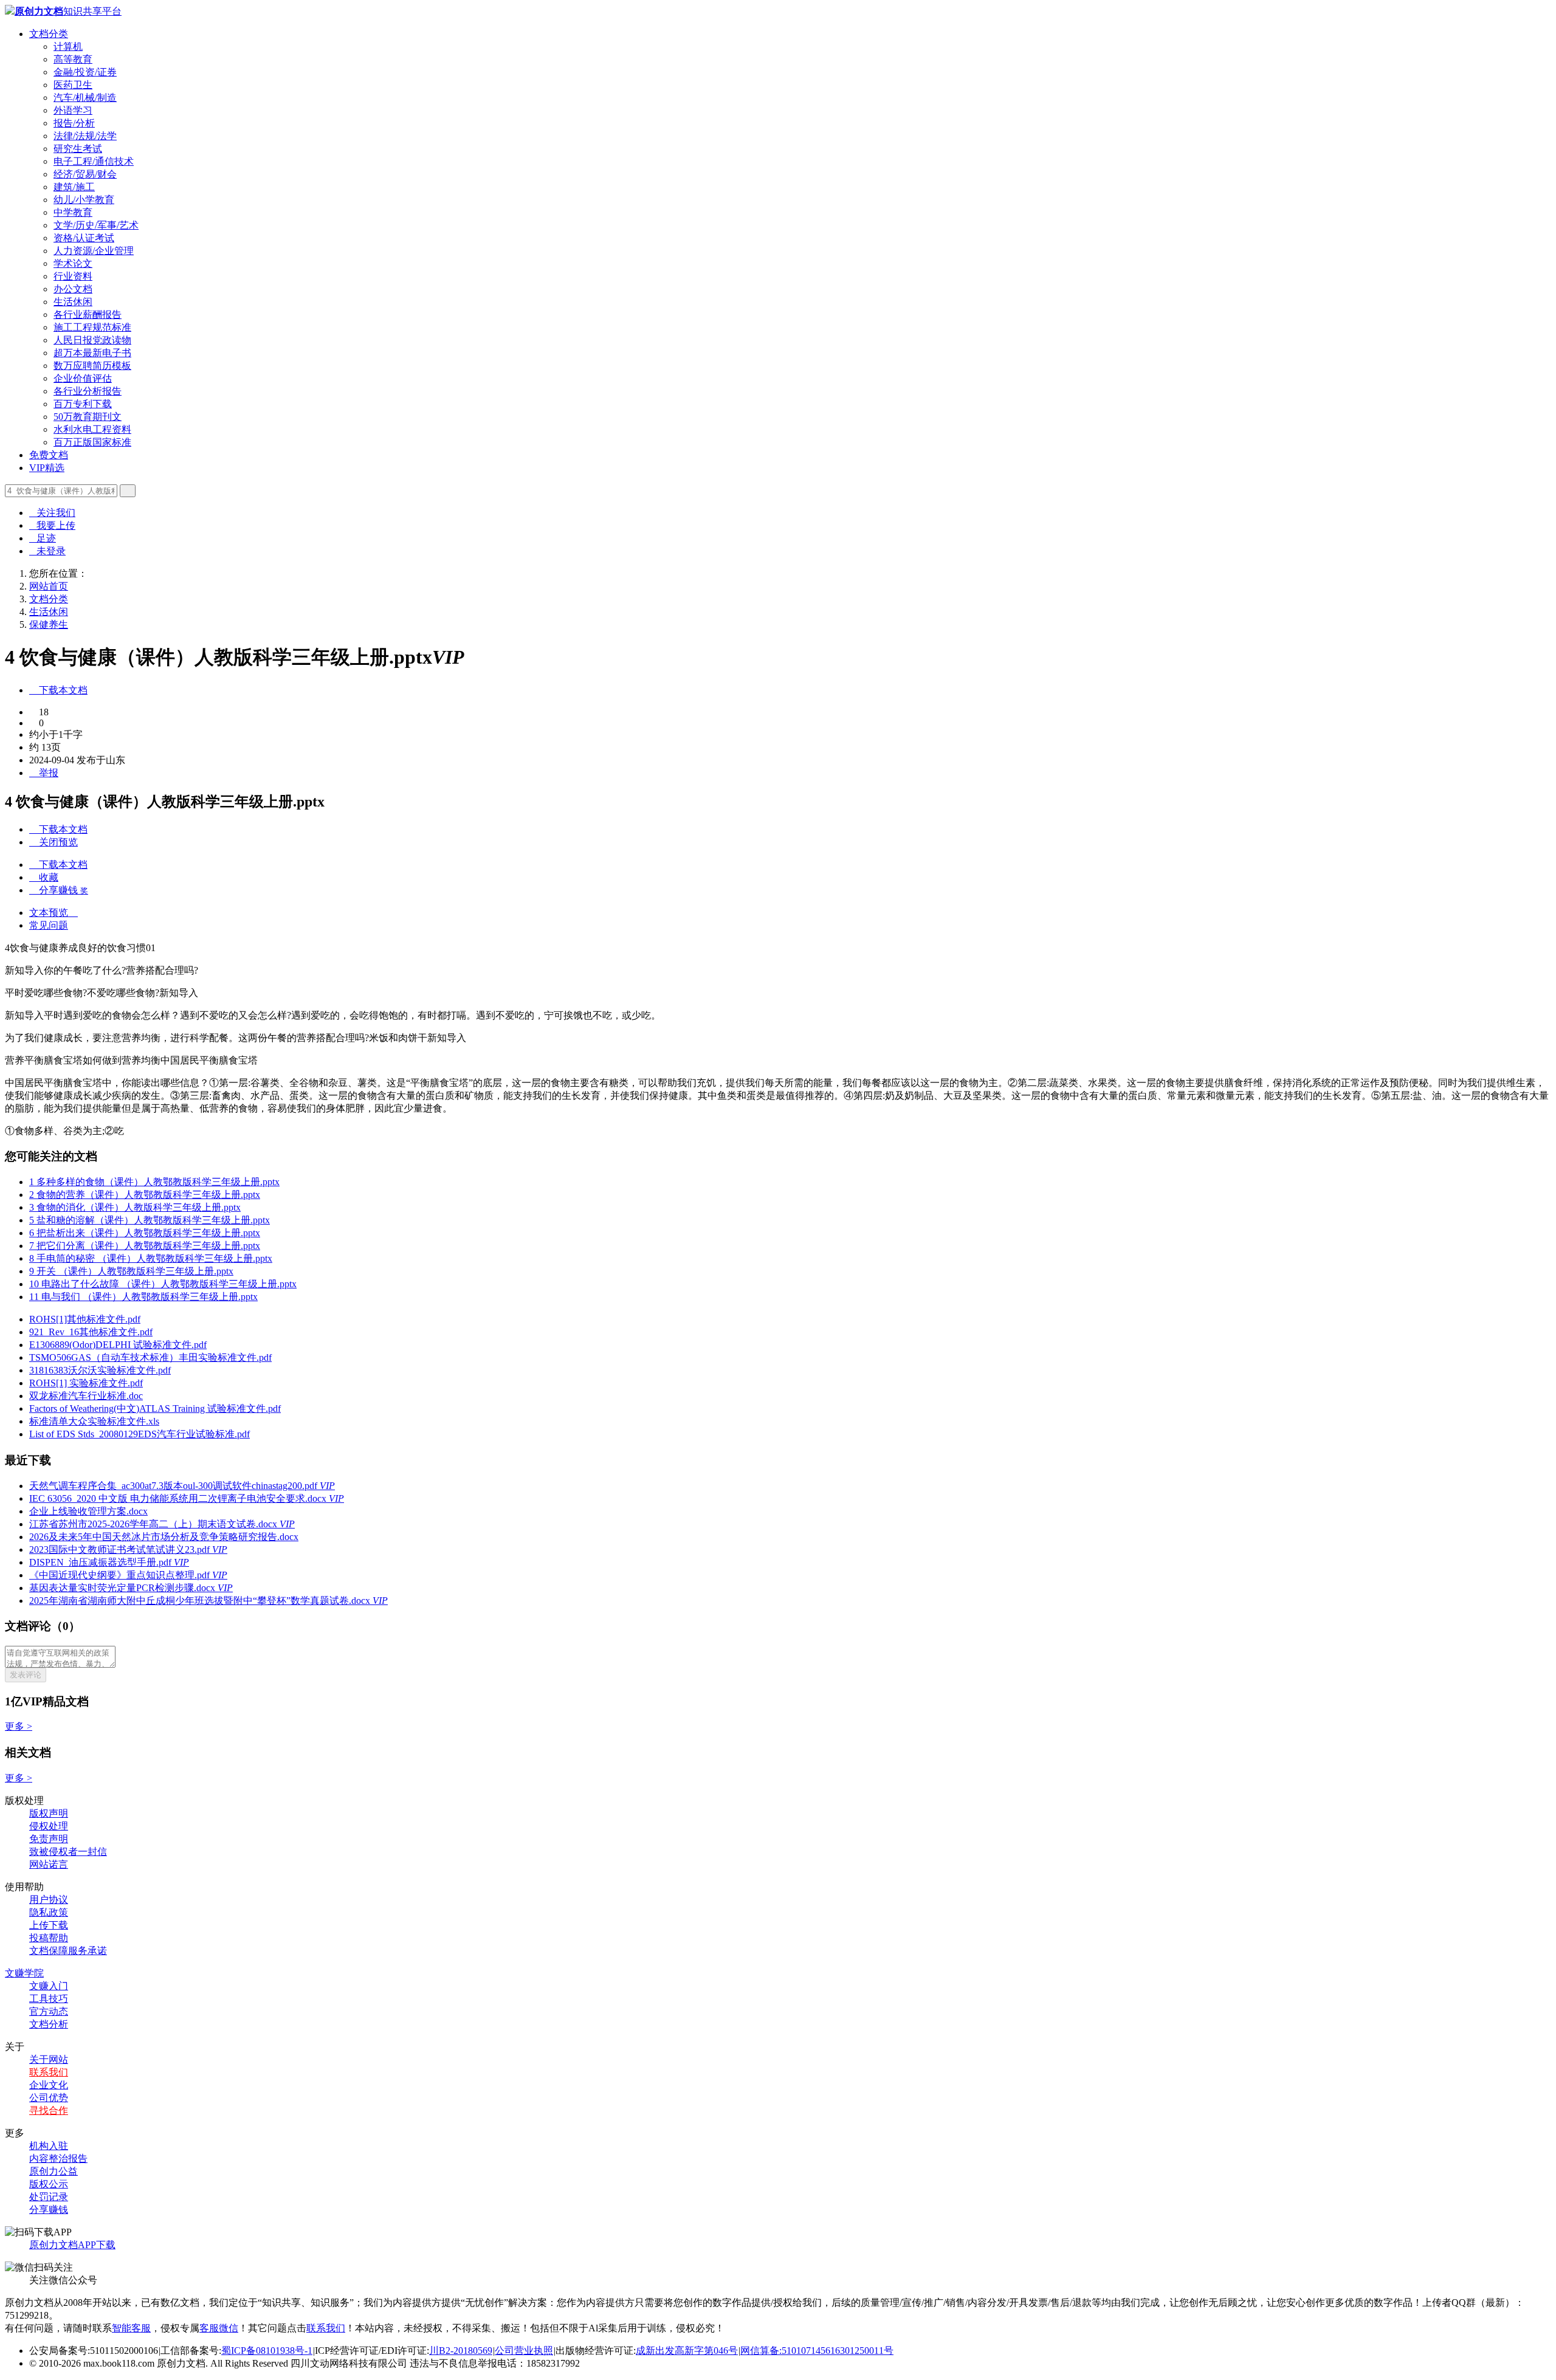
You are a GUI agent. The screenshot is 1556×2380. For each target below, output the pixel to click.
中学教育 (73, 212)
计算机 (68, 46)
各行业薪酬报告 (88, 315)
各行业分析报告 (88, 391)
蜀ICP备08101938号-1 (267, 2351)
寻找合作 (49, 2110)
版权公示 (49, 2184)
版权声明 (49, 1813)
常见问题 (49, 925)
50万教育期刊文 (88, 417)
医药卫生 (73, 85)
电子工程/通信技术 (94, 161)
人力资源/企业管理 (94, 251)
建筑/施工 (74, 187)
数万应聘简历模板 (92, 366)
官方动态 (49, 2011)
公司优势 (49, 2098)
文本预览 (53, 913)
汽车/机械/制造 (85, 98)
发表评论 (26, 1675)
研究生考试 (78, 149)
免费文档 (49, 455)
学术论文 (73, 263)
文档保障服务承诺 (68, 1951)
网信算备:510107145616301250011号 (817, 2351)
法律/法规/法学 (85, 136)
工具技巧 (49, 1999)
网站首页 (49, 586)
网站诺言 (49, 1864)
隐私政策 (49, 1912)
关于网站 (49, 2059)
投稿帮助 (49, 1938)
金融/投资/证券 (85, 72)
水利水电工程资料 (92, 429)
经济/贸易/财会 (85, 174)
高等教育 (73, 59)
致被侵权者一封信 (68, 1852)
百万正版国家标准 (92, 442)
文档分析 (49, 2024)
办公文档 (73, 289)
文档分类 (49, 34)
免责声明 (49, 1839)
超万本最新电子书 (92, 353)
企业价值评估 (83, 378)
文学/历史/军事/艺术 (96, 225)
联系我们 (49, 2072)
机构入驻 (49, 2146)
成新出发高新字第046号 (687, 2351)
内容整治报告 (58, 2158)
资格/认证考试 (84, 238)
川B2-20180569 (461, 2351)
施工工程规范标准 (92, 327)
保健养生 (49, 624)
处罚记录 (49, 2197)
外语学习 (73, 110)
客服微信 (219, 2328)
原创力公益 (53, 2171)
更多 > (19, 1726)
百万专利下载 (83, 404)
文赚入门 (49, 1986)
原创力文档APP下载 (72, 2245)
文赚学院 (24, 1973)
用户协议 (49, 1900)
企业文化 (49, 2085)
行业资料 (73, 276)
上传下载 (49, 1925)
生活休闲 (73, 302)
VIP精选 (47, 468)
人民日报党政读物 (92, 340)
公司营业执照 (524, 2351)
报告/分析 (74, 123)
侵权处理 (49, 1826)
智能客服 (131, 2328)
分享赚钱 (49, 2210)
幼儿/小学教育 (84, 200)
